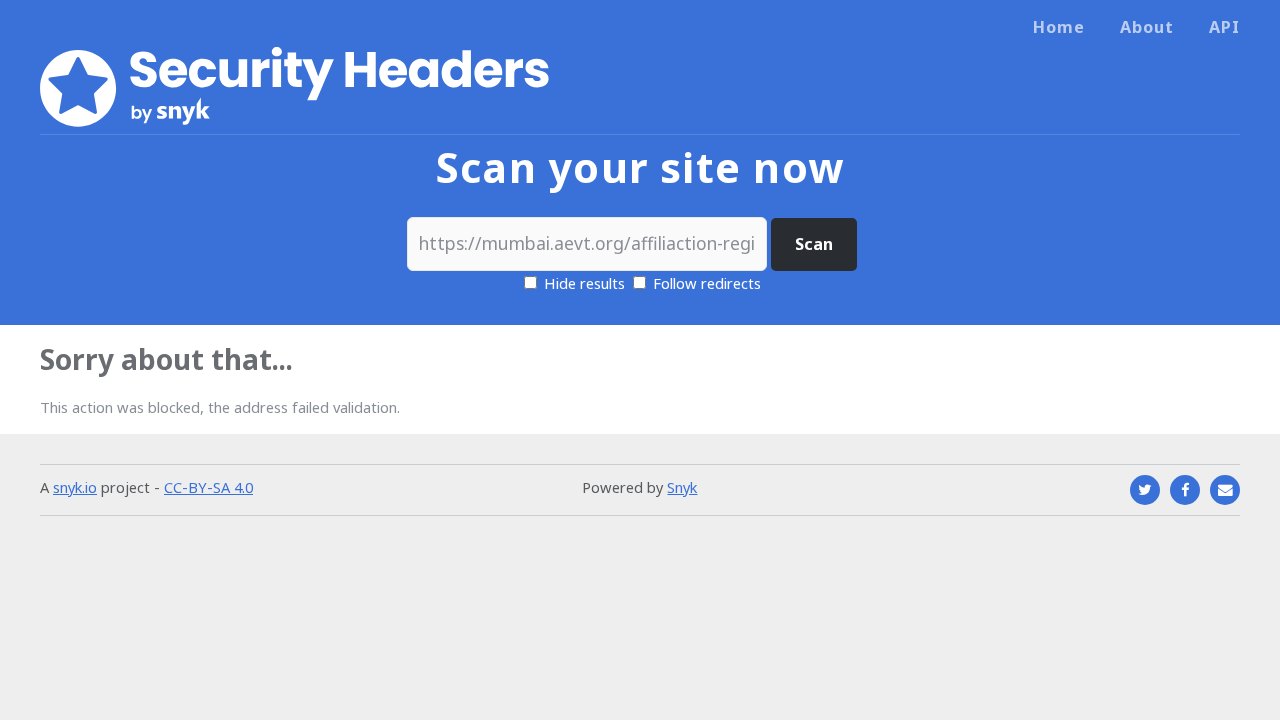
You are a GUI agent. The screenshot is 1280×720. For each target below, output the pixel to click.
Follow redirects (707, 283)
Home (1059, 27)
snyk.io (75, 487)
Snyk (682, 487)
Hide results (582, 283)
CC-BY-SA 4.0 (208, 487)
